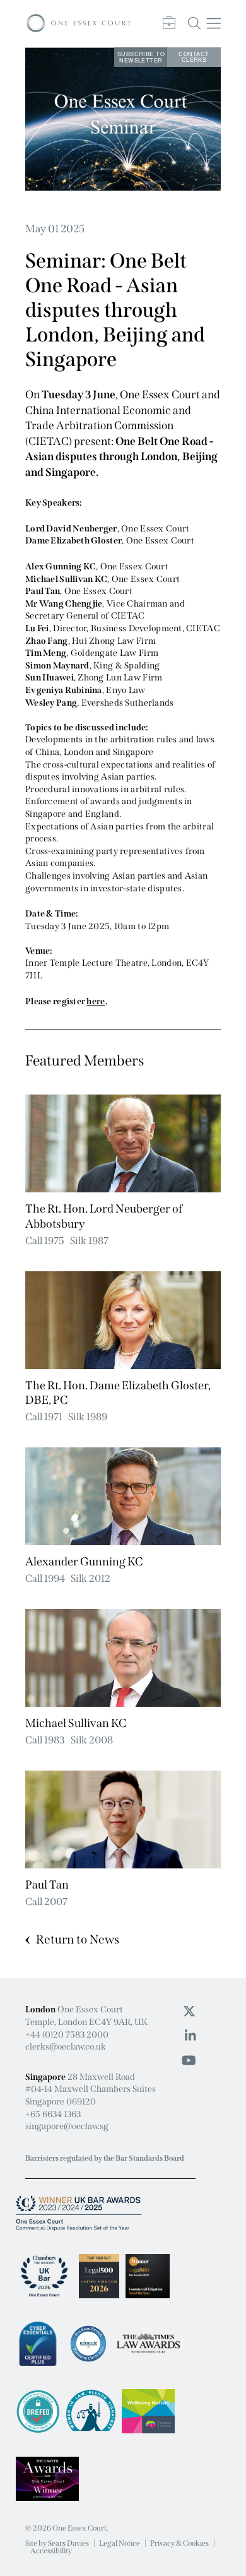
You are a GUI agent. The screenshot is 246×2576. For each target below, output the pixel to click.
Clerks (194, 57)
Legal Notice (120, 2543)
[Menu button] (214, 24)
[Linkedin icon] (190, 2036)
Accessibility (51, 2551)
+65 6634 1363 (53, 2114)
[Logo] (79, 24)
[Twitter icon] (189, 2011)
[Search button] (194, 23)
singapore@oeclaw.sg (67, 2126)
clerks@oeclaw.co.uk (66, 2047)
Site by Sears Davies (57, 2543)
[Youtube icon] (189, 2060)
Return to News (78, 1939)
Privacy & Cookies (179, 2543)
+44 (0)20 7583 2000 (67, 2035)
